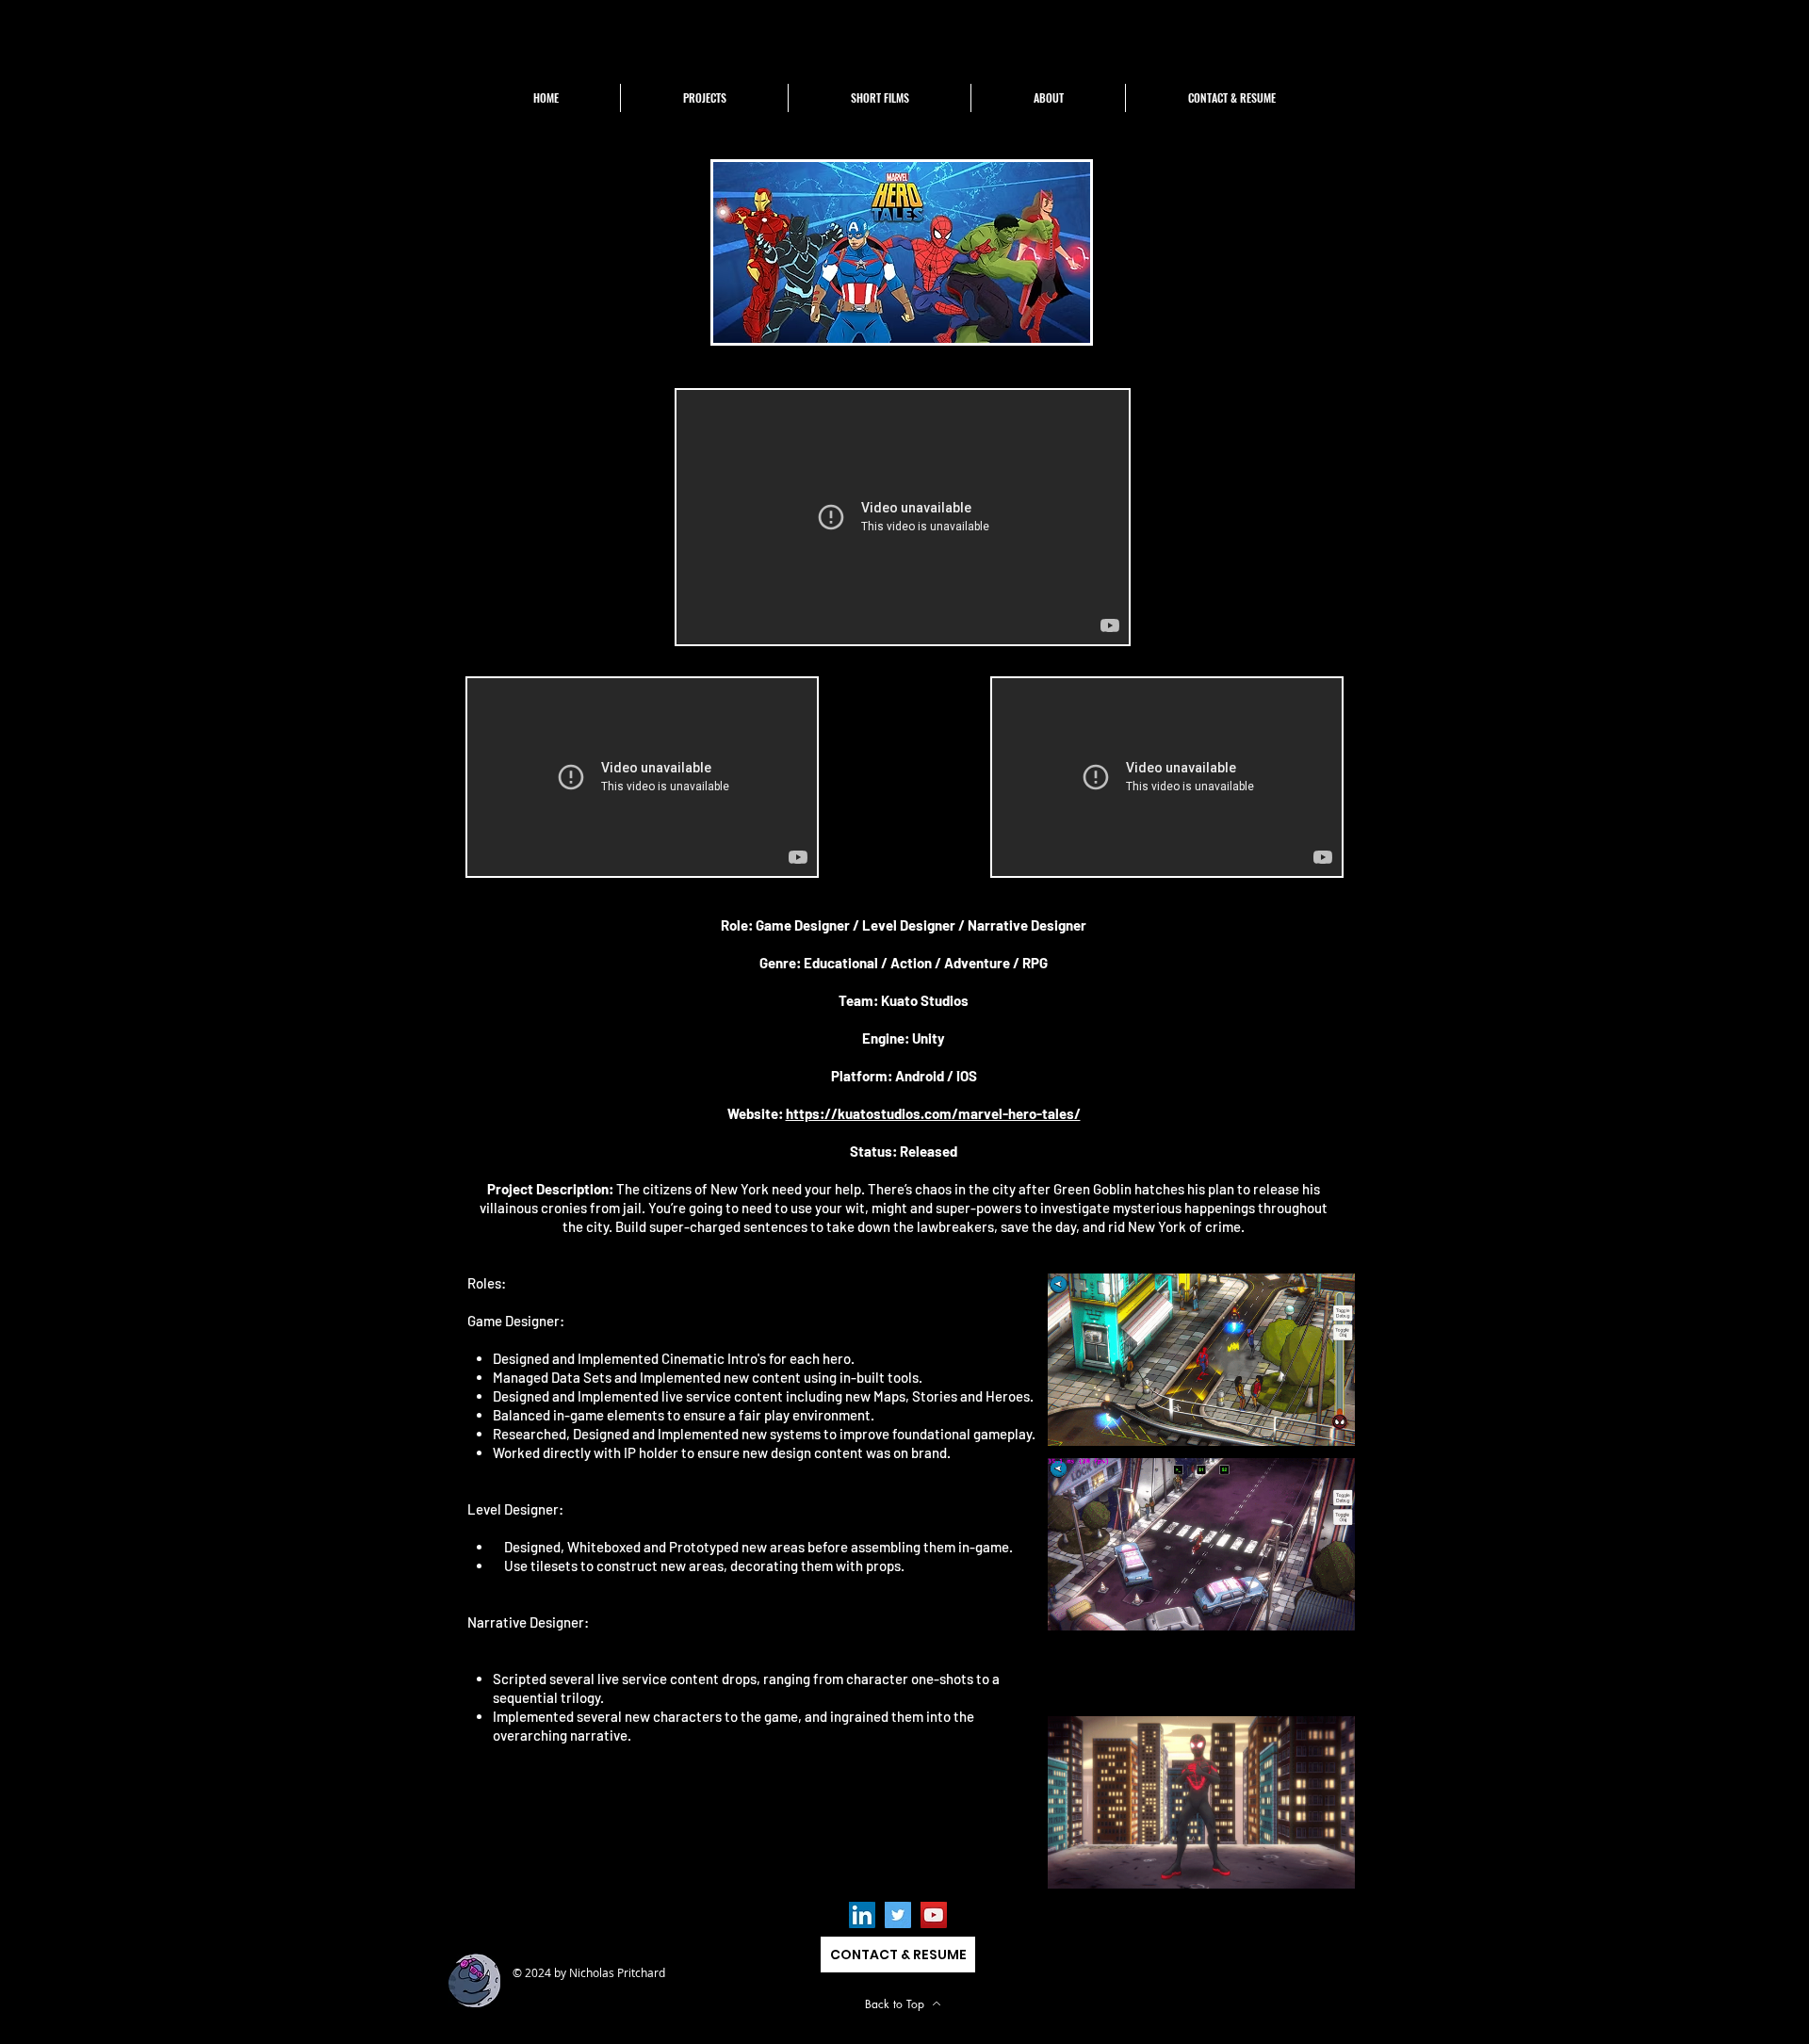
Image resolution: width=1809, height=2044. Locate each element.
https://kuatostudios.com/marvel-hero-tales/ (933, 1113)
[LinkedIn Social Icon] (862, 1915)
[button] (704, 98)
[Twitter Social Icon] (898, 1915)
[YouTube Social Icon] (934, 1915)
